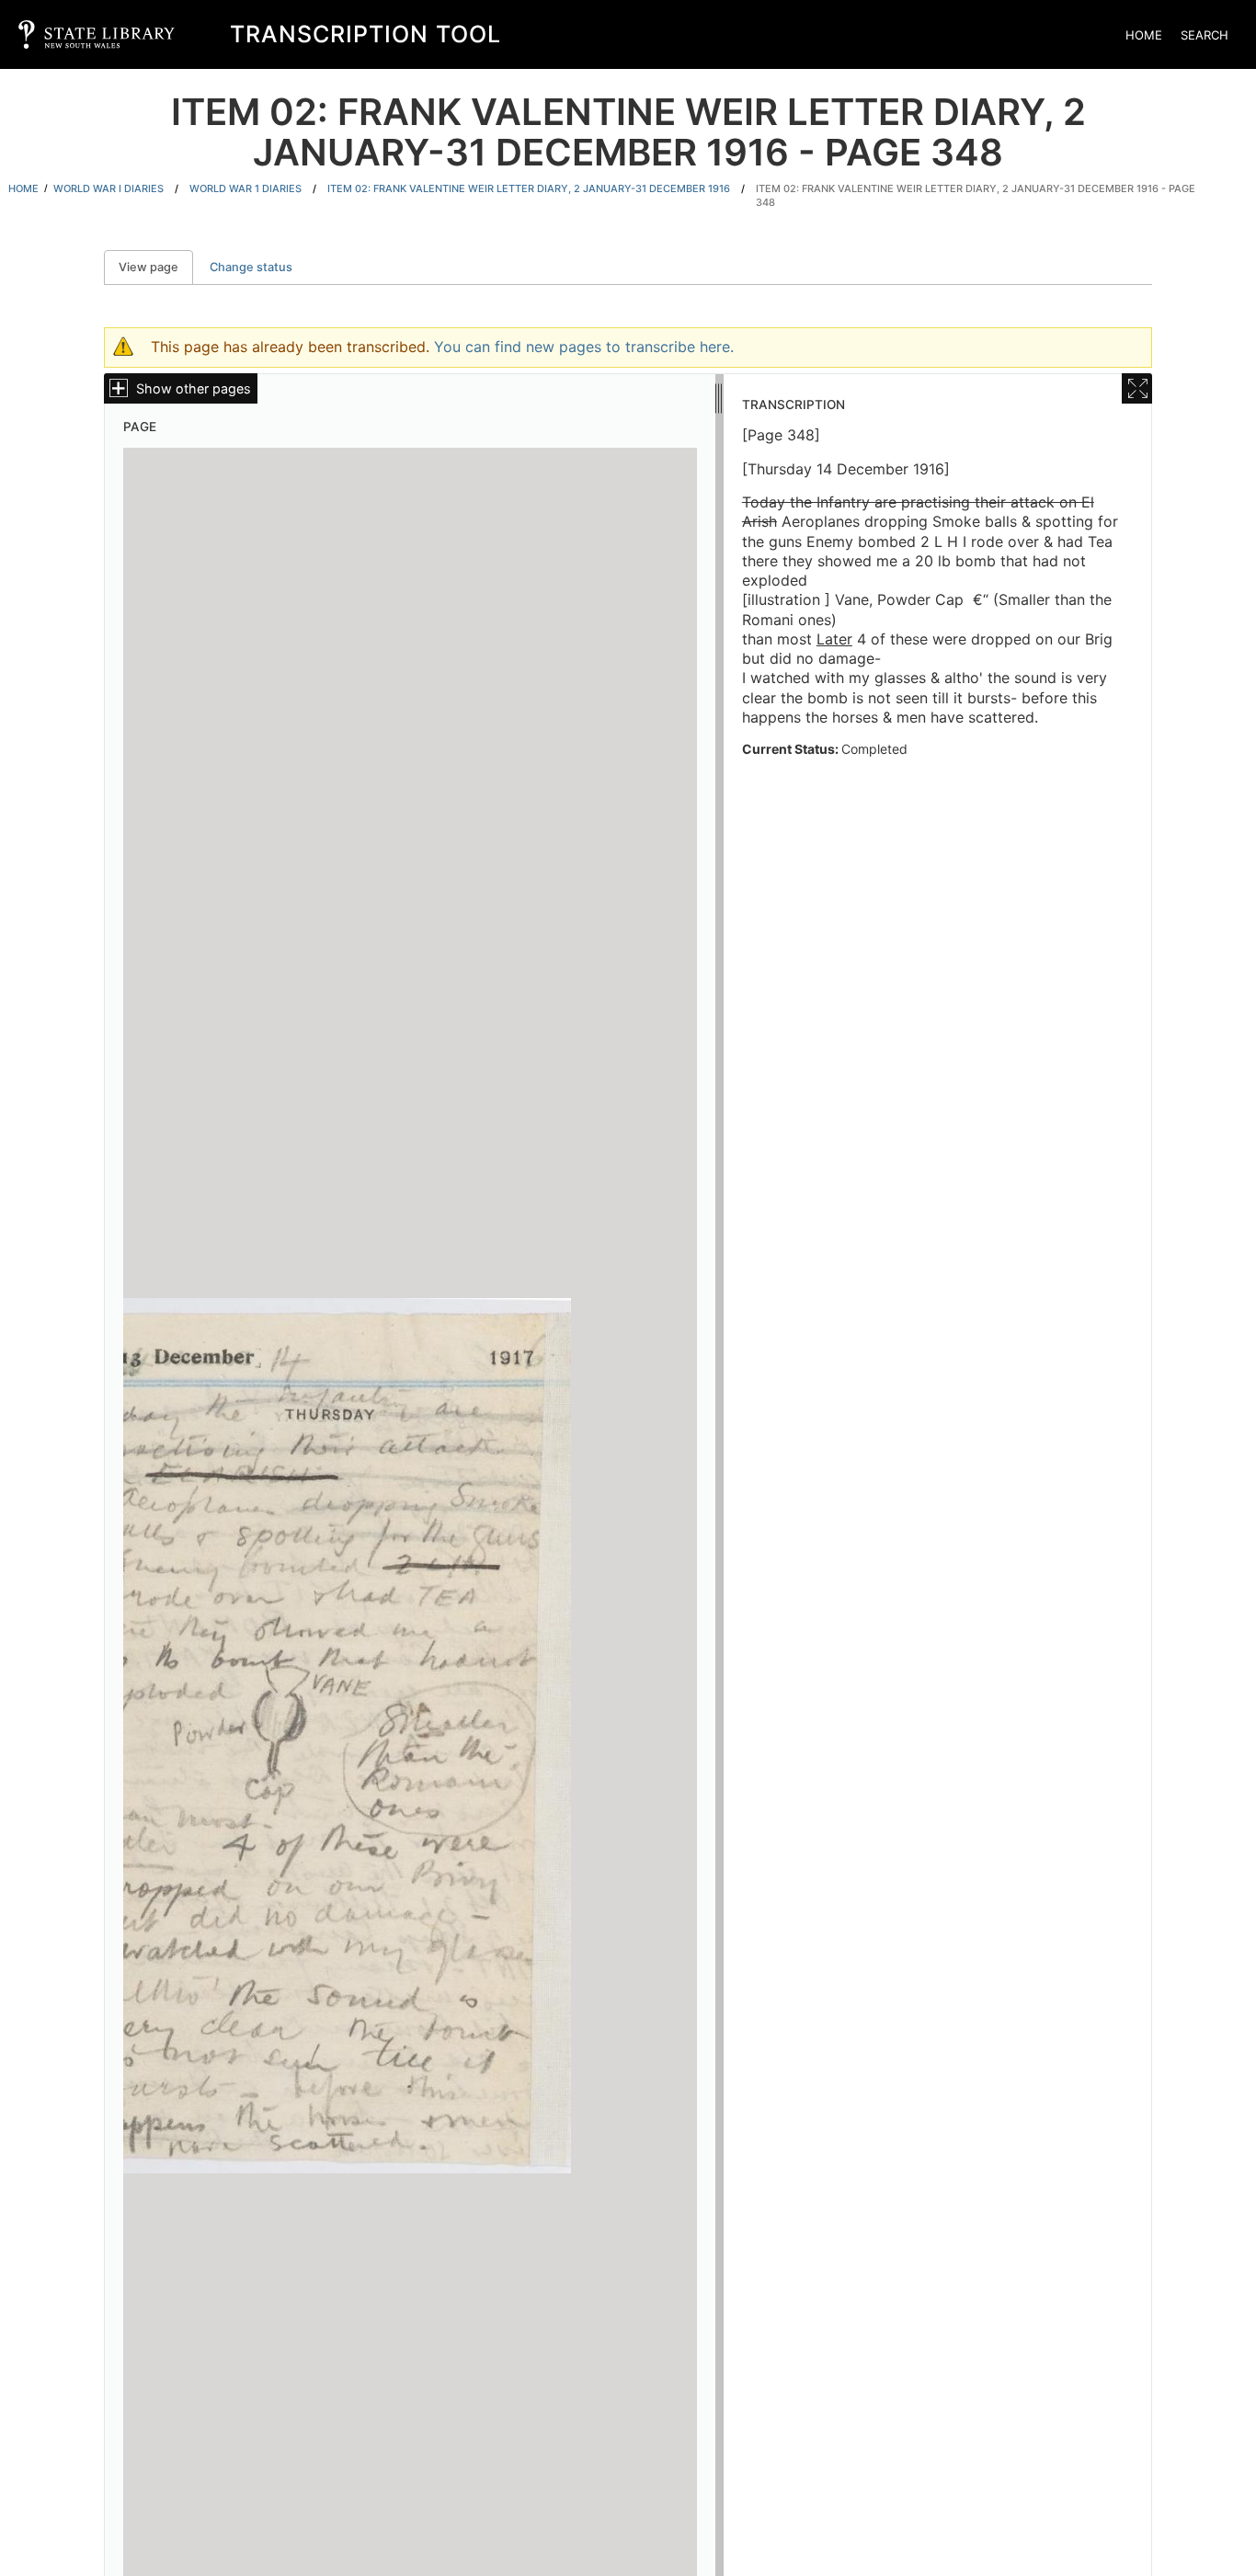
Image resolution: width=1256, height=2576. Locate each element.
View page (156, 267)
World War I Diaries (108, 188)
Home (1144, 35)
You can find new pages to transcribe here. (584, 347)
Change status (251, 267)
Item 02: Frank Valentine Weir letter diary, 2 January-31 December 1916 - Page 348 (976, 195)
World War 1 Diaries (245, 188)
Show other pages (194, 388)
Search (1205, 35)
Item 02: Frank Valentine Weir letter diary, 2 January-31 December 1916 (529, 188)
